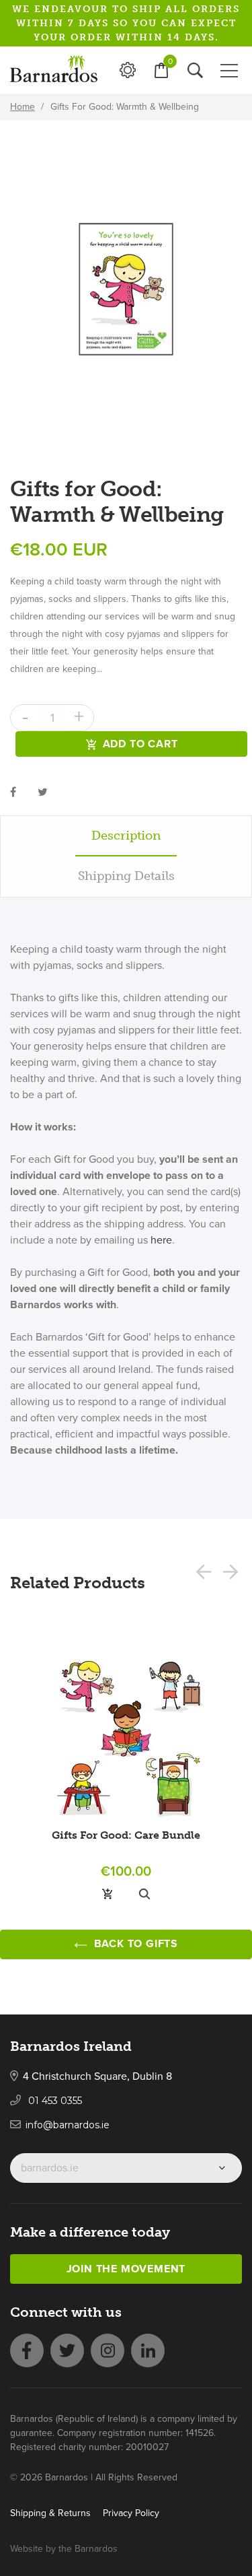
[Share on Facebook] (13, 792)
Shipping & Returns (50, 2513)
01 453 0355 (54, 2101)
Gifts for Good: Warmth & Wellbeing (125, 107)
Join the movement (126, 2269)
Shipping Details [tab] (126, 876)
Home (23, 107)
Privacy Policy (131, 2513)
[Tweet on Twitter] (43, 792)
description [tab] (126, 836)
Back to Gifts (134, 1944)
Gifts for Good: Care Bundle (126, 1835)
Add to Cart (140, 744)
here (161, 1240)
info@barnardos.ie (68, 2125)
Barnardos (96, 2549)
